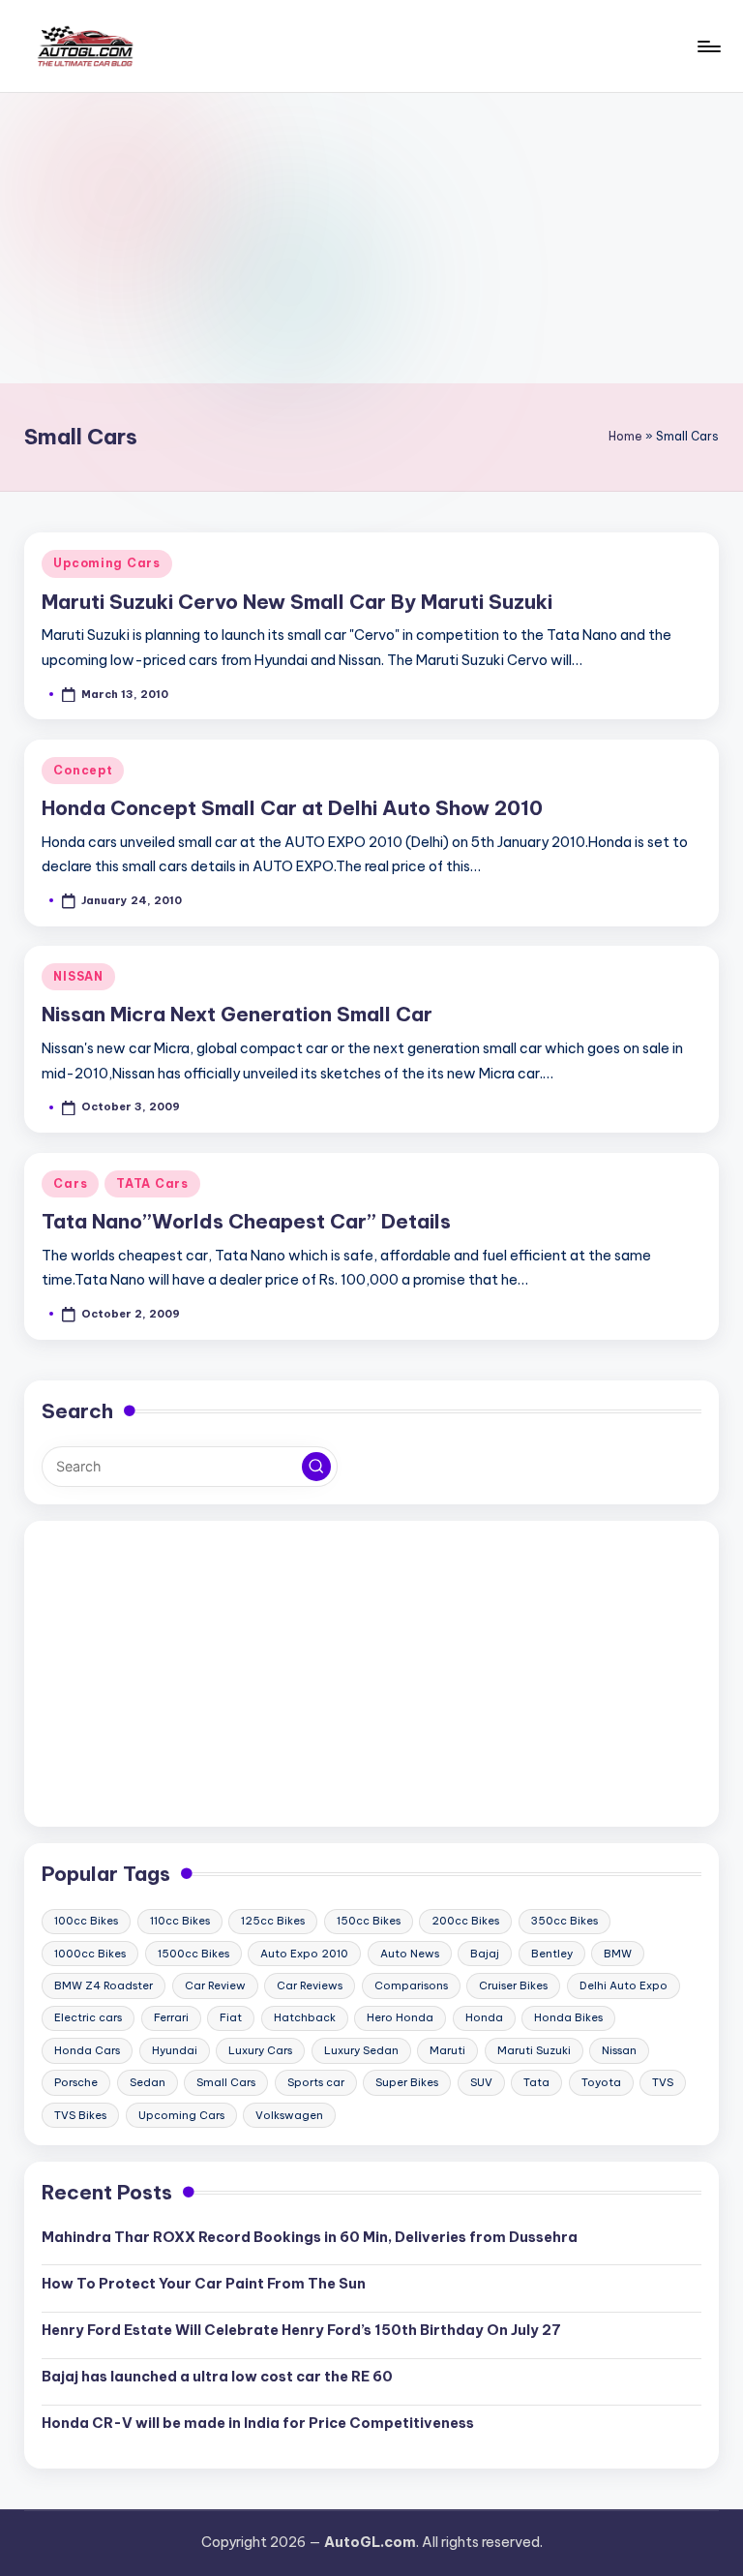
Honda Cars (87, 2050)
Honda (484, 2017)
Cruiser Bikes (513, 1985)
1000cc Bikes (90, 1954)
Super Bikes (407, 2082)
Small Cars (226, 2082)
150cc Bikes (369, 1921)
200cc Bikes (465, 1921)
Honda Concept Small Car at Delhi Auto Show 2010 (292, 808)
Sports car (316, 2082)
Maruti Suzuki (534, 2050)
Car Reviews (310, 1985)
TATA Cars (152, 1183)
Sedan (148, 2082)
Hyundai (175, 2050)
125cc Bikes (273, 1921)
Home (625, 436)
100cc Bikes (86, 1921)
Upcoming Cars (106, 563)
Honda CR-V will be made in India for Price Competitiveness (258, 2423)
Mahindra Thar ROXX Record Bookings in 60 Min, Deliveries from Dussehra (310, 2237)
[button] (316, 1467)
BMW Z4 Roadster (104, 1985)
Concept (83, 770)
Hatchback (305, 2017)
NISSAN (78, 976)
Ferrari (171, 2017)
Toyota (601, 2082)
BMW (618, 1954)
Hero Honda (400, 2017)
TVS (663, 2082)
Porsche (76, 2082)
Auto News (410, 1954)
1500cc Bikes (193, 1954)
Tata (536, 2082)
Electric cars (88, 2017)
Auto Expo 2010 (304, 1954)
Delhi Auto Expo (624, 1985)
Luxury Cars (260, 2050)
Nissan (619, 2050)
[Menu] (708, 46)
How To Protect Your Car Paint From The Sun (204, 2284)
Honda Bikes (568, 2017)
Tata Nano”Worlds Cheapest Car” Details (246, 1221)
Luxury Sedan (361, 2050)
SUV (481, 2082)
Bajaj (485, 1954)
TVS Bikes (80, 2115)
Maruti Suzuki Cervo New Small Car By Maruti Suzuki (297, 602)
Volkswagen (289, 2115)
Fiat (231, 2017)
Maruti (447, 2050)
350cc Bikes (565, 1921)
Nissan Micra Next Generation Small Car (237, 1014)
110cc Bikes (180, 1921)
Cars (70, 1183)
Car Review (215, 1985)
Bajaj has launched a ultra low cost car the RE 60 (217, 2377)
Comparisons (411, 1985)
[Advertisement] (371, 238)
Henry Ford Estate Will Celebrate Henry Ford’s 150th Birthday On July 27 (301, 2330)
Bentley (552, 1954)
